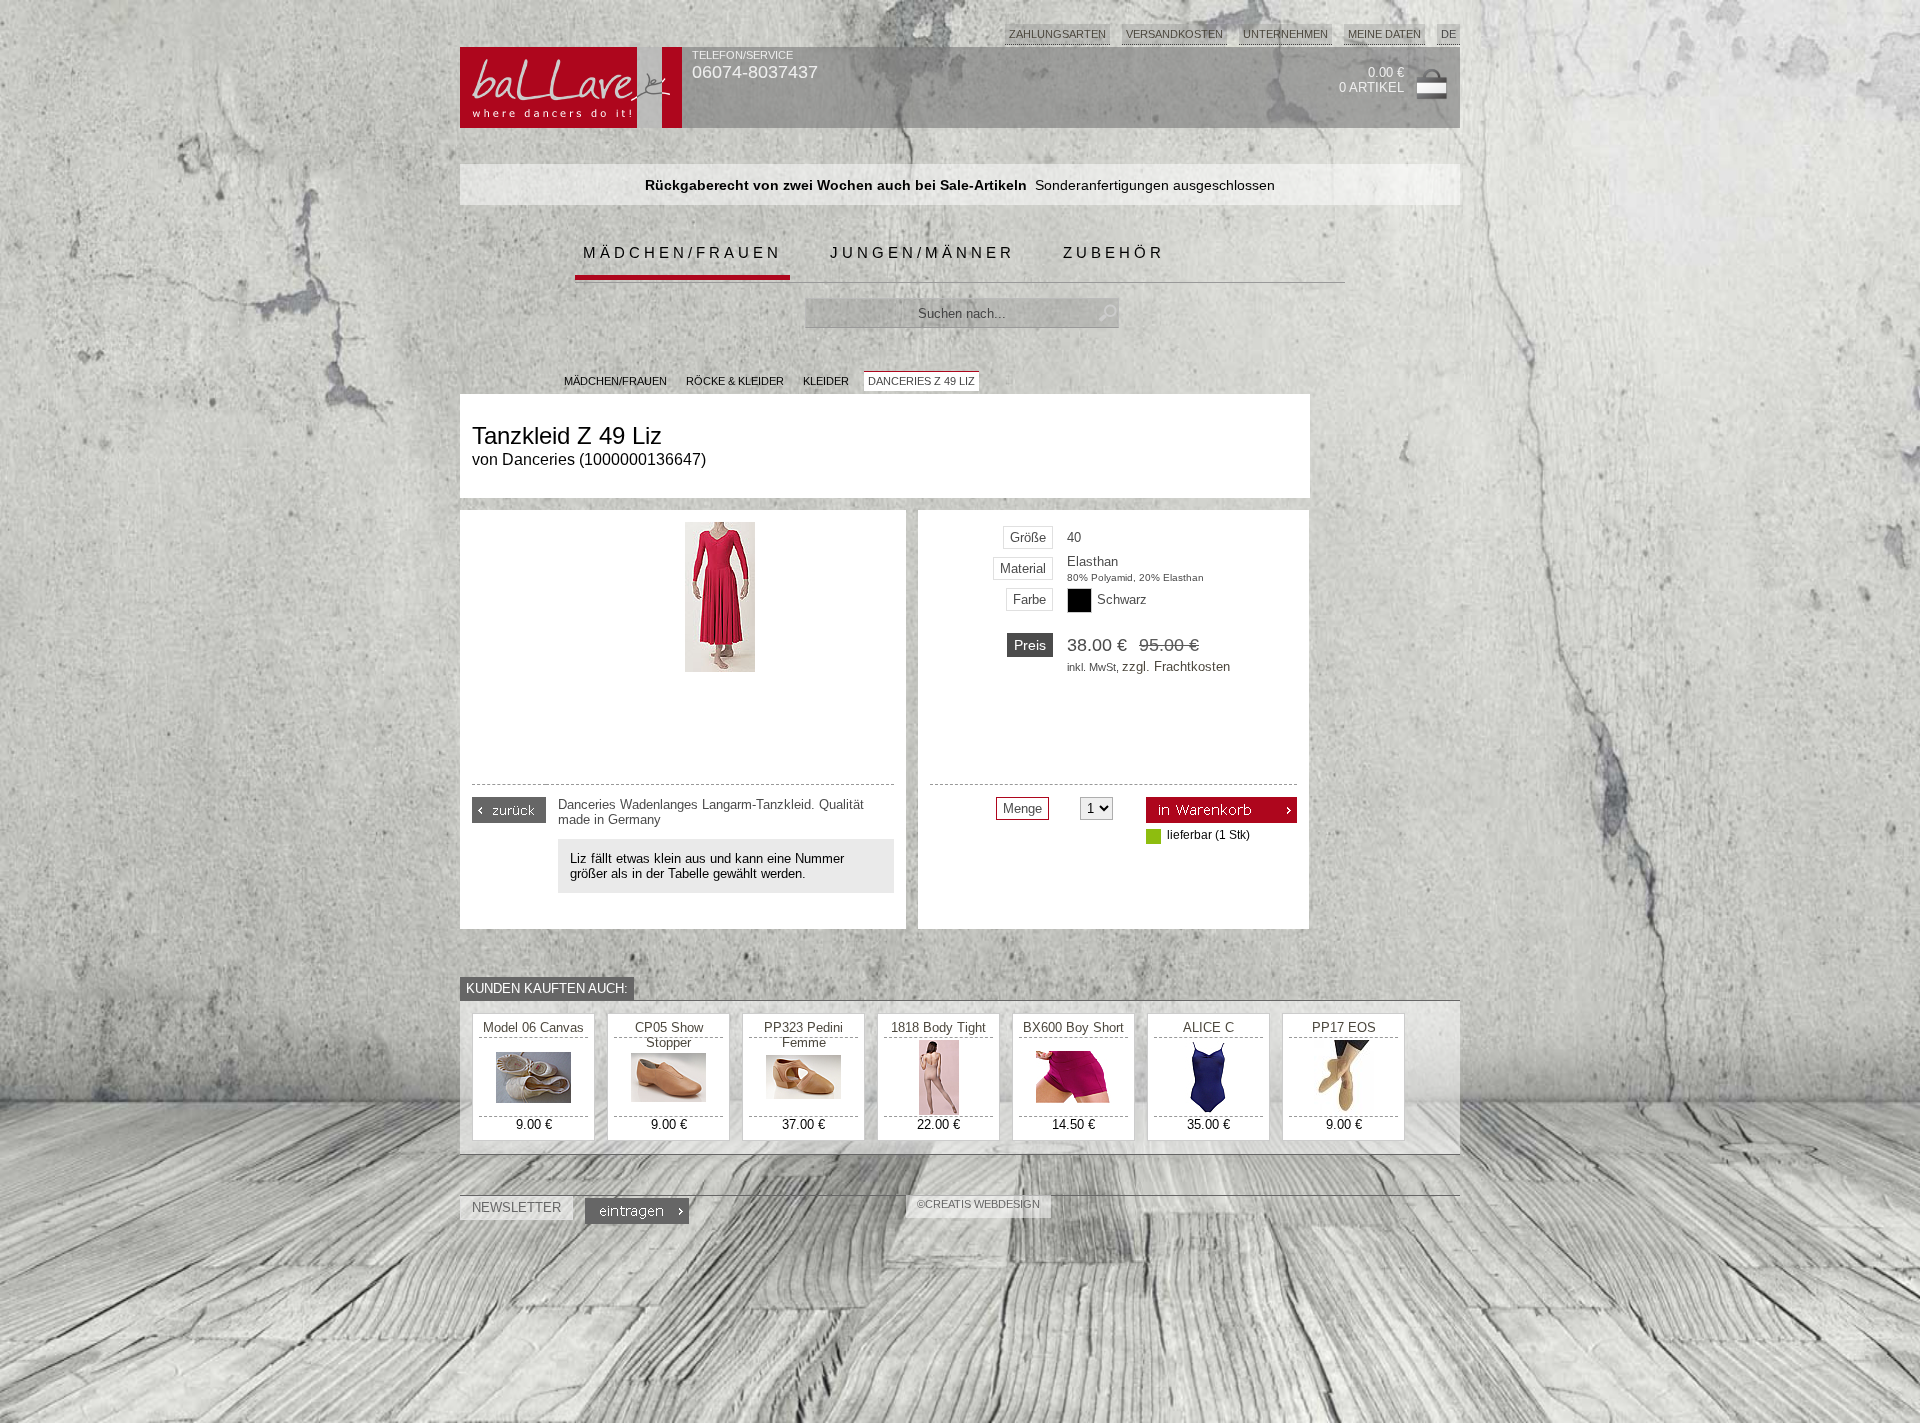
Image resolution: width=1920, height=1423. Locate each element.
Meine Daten (1384, 34)
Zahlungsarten (1057, 34)
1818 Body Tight (938, 1027)
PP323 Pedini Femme (803, 1035)
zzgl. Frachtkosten (1176, 666)
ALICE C (1208, 1027)
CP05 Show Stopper (669, 1035)
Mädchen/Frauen (682, 252)
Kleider (826, 381)
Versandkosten (1174, 34)
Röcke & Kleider (735, 381)
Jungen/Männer (922, 252)
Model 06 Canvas (533, 1027)
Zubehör (1114, 252)
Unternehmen (1285, 34)
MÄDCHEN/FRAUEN (615, 381)
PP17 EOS (1344, 1027)
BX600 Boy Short (1073, 1027)
